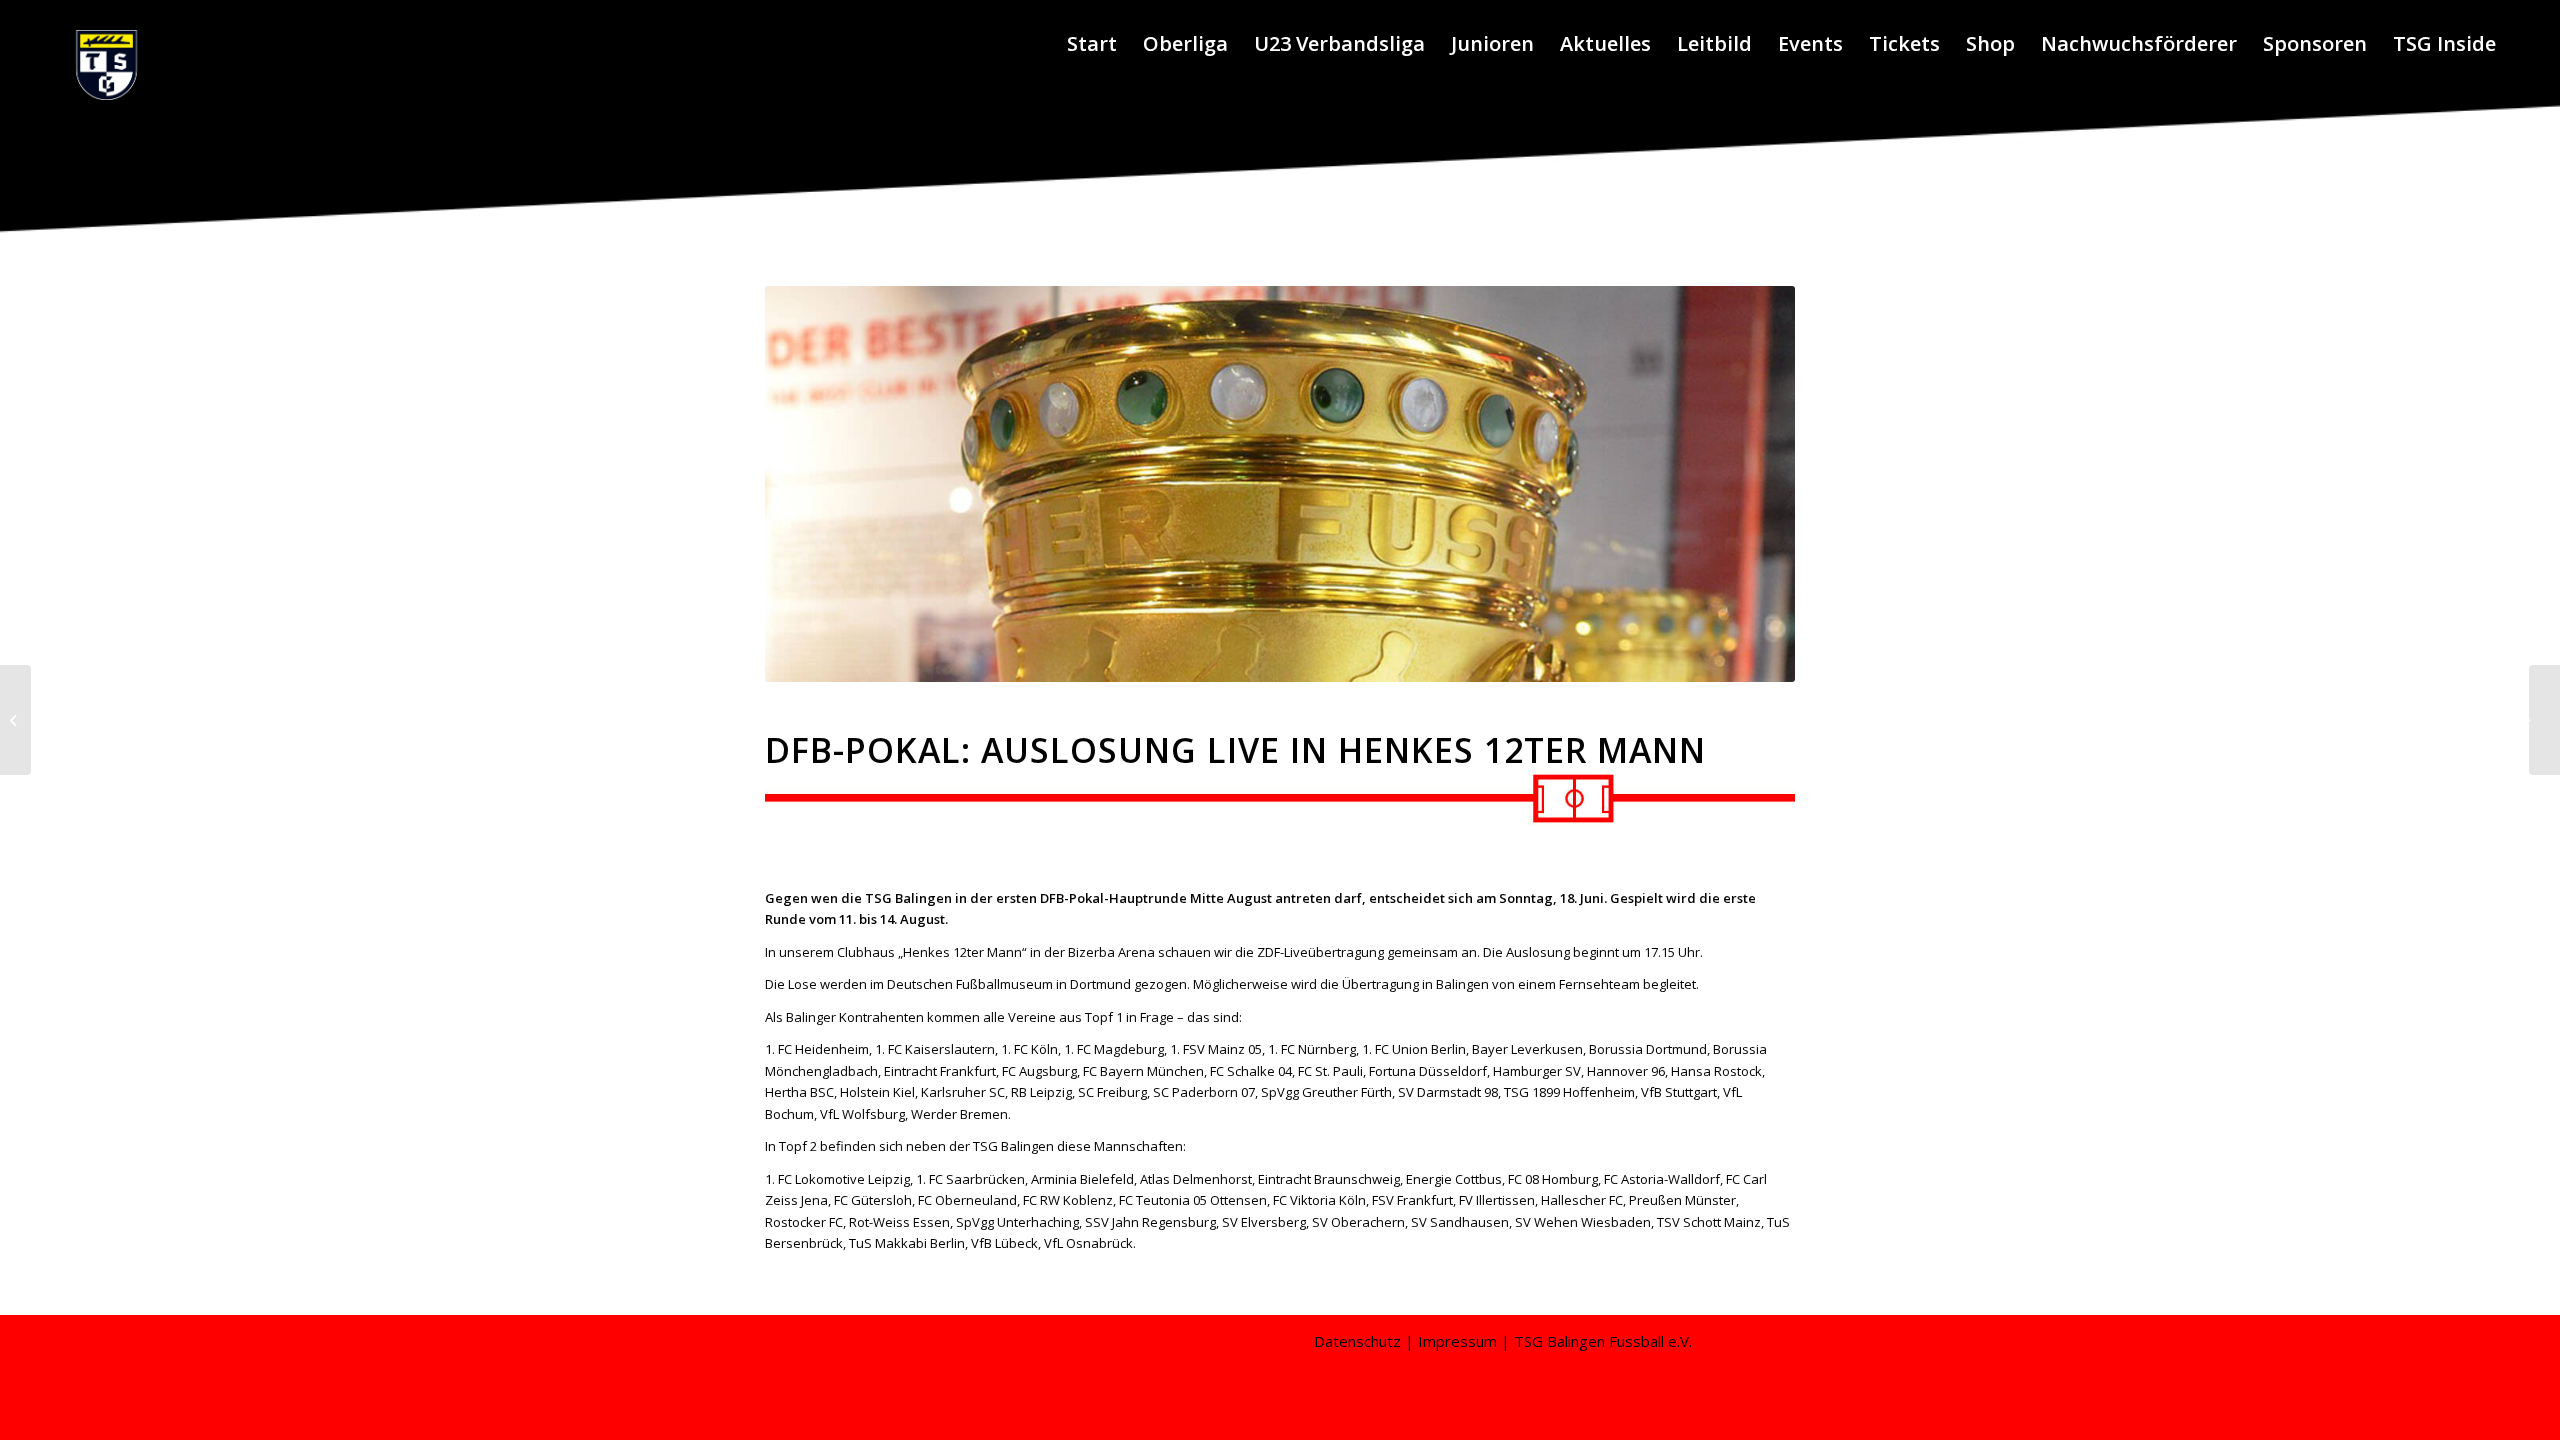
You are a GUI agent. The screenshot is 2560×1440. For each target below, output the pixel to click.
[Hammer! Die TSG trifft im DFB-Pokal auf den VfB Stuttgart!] (2544, 720)
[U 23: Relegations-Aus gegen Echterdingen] (15, 720)
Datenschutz (1357, 1341)
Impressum (1457, 1341)
